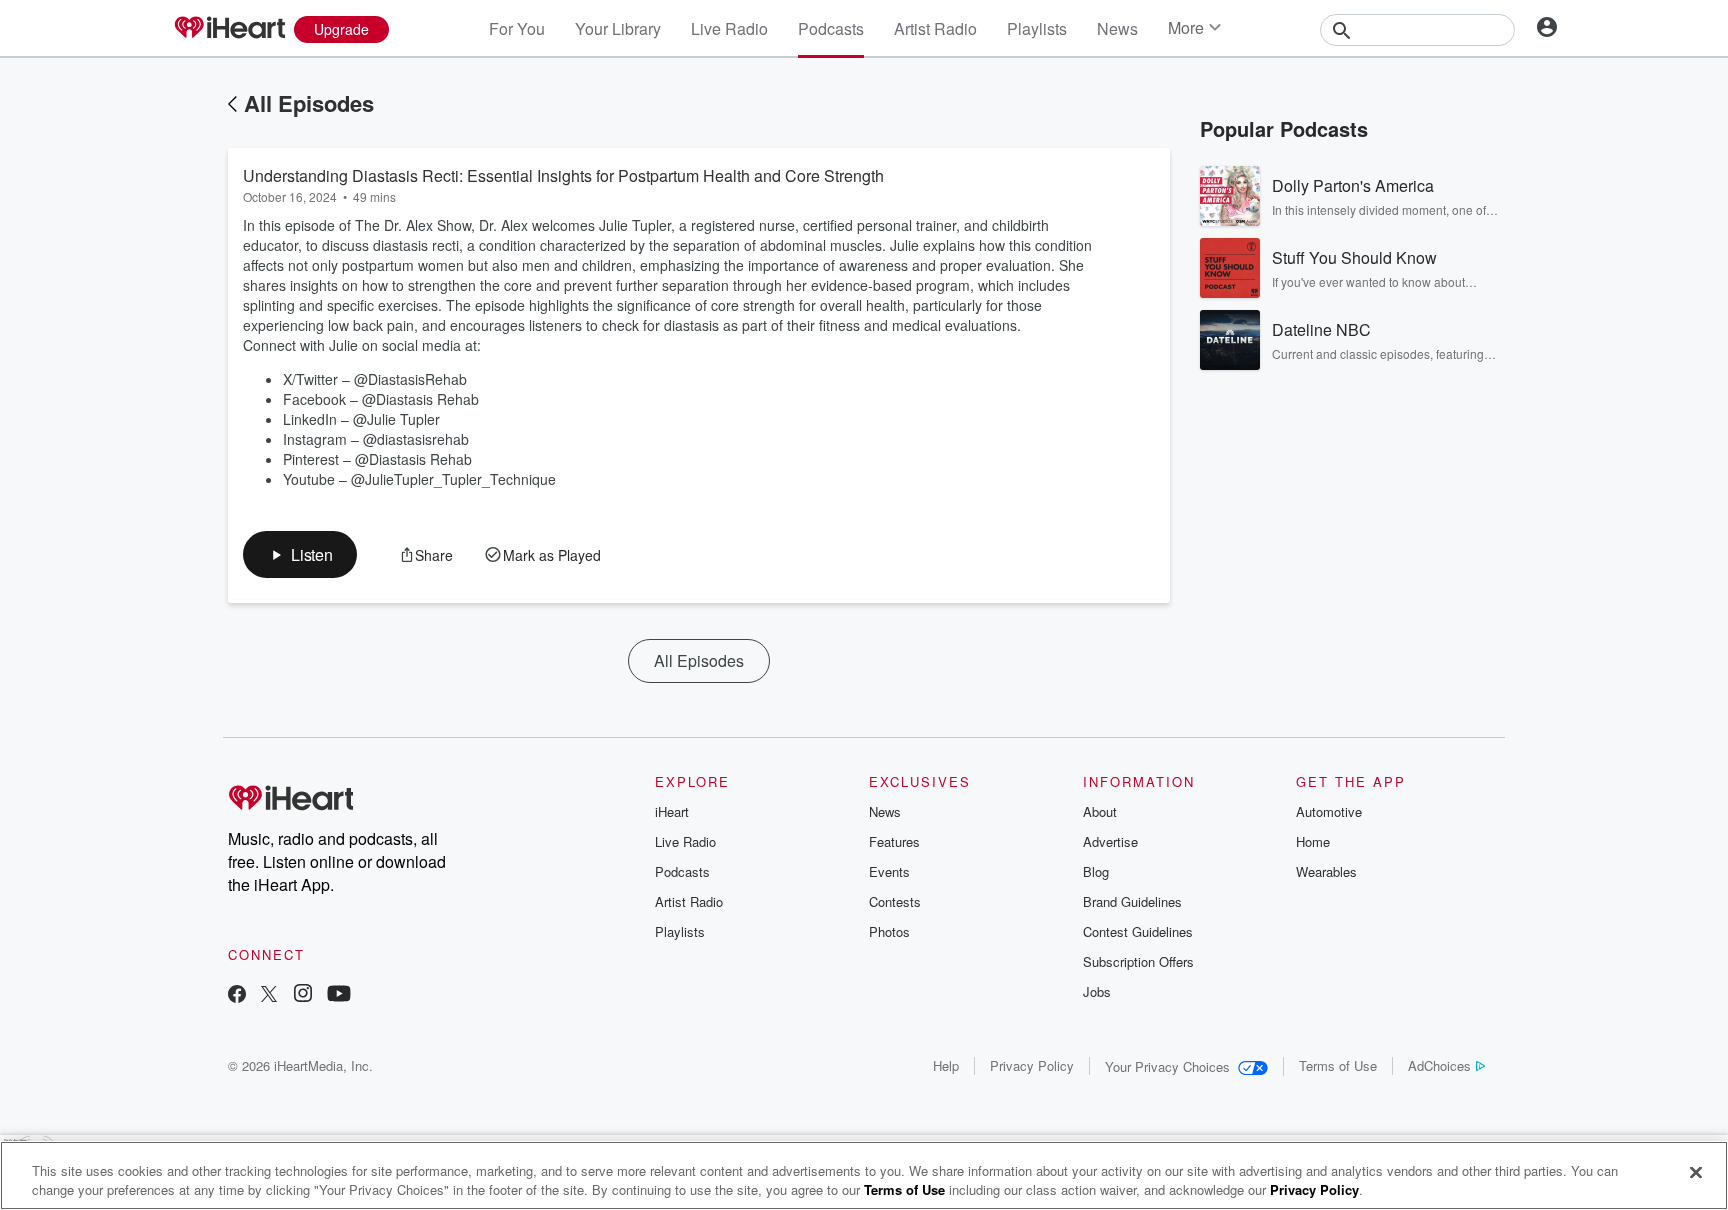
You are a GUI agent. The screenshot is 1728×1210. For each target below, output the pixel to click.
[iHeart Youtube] (339, 995)
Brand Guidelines (1132, 901)
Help (946, 1065)
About (1100, 811)
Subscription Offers (1138, 961)
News (1117, 28)
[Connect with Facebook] (237, 995)
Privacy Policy (1032, 1065)
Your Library (618, 28)
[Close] (1696, 1173)
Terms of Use (1338, 1065)
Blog (1096, 871)
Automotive (1329, 811)
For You (517, 28)
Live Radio (729, 28)
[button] (300, 554)
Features (894, 841)
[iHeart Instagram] (303, 995)
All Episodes (309, 103)
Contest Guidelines (1138, 931)
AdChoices (1439, 1065)
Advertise (1110, 841)
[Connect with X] (269, 995)
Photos (889, 931)
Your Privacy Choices (1167, 1066)
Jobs (1097, 991)
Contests (895, 901)
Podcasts (831, 28)
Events (889, 871)
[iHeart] (229, 29)
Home (1313, 841)
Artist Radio (935, 28)
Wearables (1326, 871)
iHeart (672, 811)
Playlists (1037, 28)
